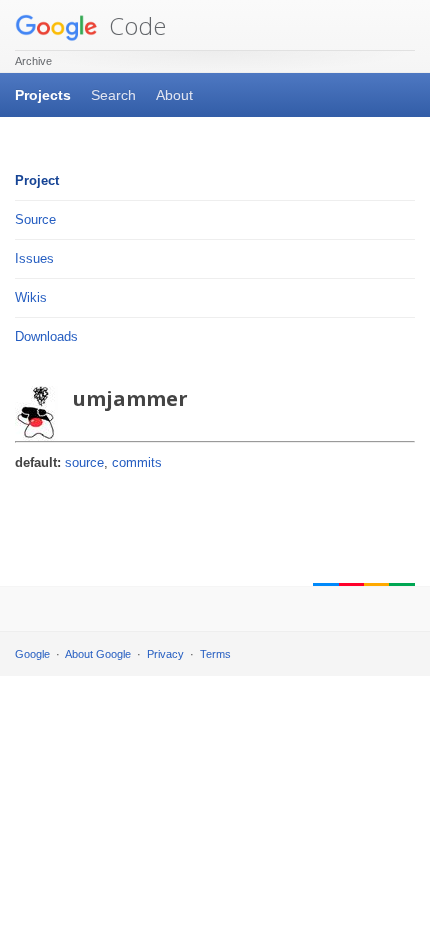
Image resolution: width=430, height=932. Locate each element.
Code (134, 25)
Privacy (165, 654)
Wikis (31, 297)
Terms (215, 654)
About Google (98, 654)
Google (32, 654)
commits (137, 462)
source (84, 462)
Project (37, 180)
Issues (34, 258)
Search (113, 95)
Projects (43, 95)
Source (35, 219)
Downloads (46, 336)
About (174, 95)
